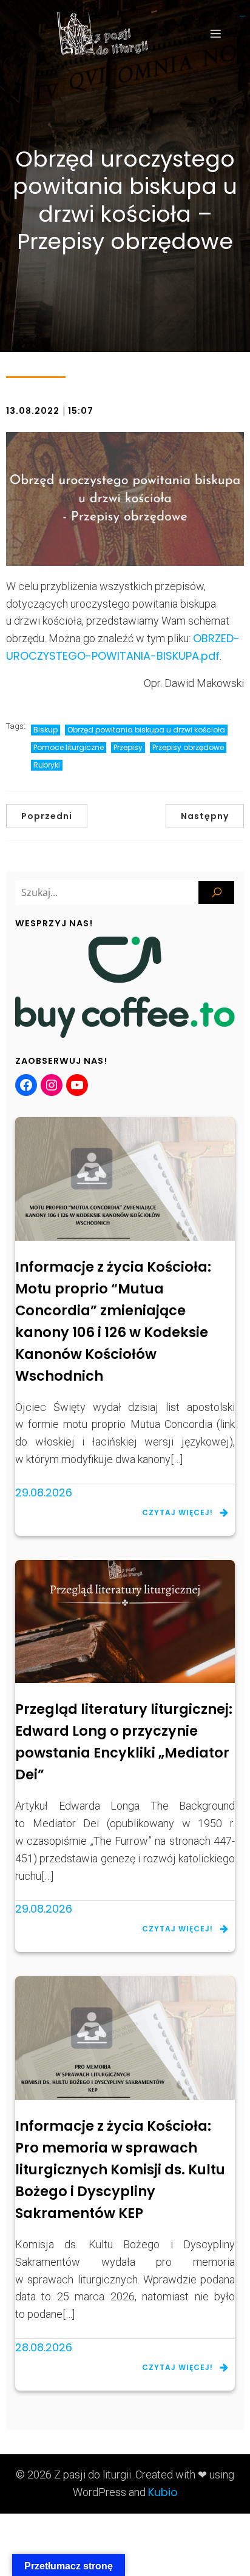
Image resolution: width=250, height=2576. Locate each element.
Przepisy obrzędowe (188, 747)
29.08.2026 (44, 1492)
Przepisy (128, 747)
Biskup (46, 730)
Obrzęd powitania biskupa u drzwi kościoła (146, 730)
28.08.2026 (44, 2347)
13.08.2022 (33, 411)
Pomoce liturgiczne (69, 747)
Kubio (163, 2492)
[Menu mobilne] (215, 33)
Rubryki (47, 765)
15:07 (81, 411)
